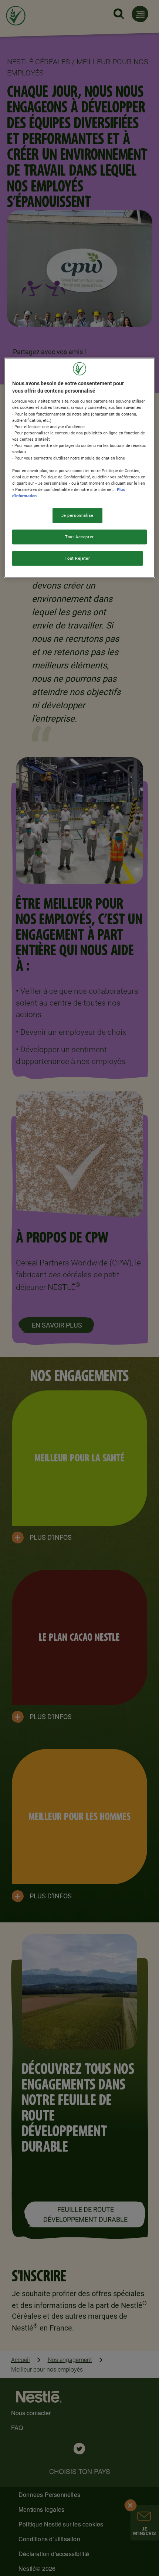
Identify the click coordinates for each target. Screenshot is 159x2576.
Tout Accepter (79, 537)
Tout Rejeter (77, 558)
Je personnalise (78, 515)
